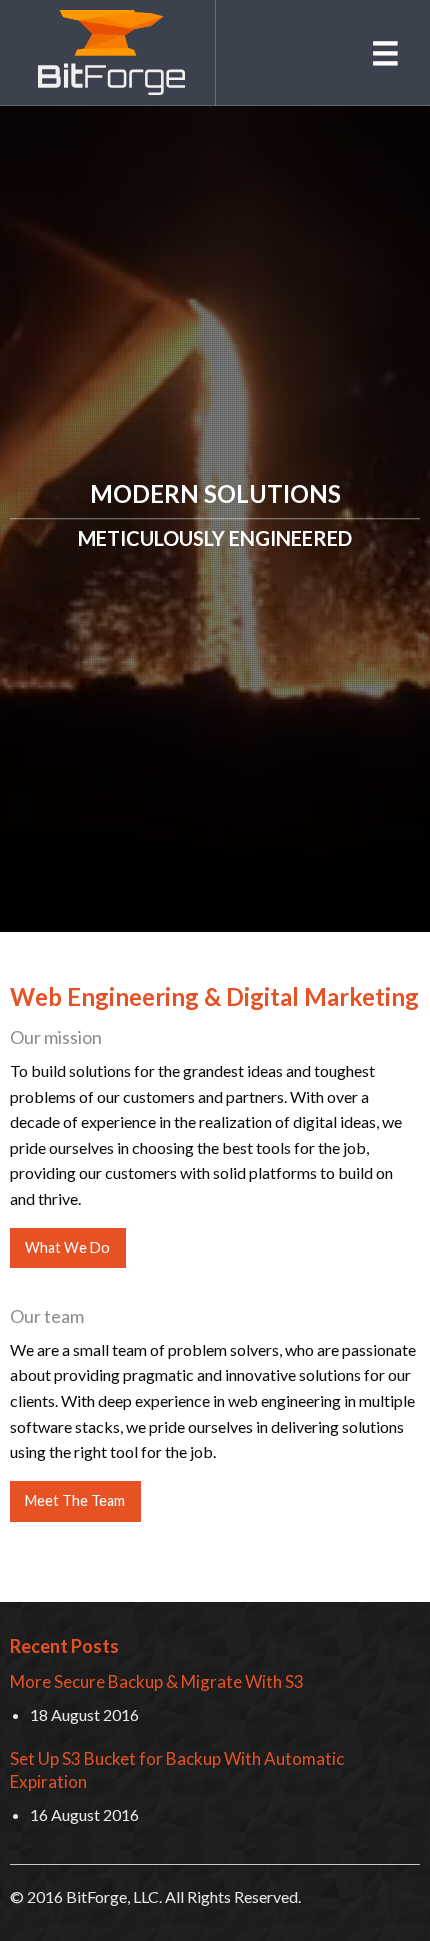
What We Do (67, 1247)
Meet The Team (75, 1500)
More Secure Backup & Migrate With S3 (157, 1681)
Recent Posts (64, 1646)
